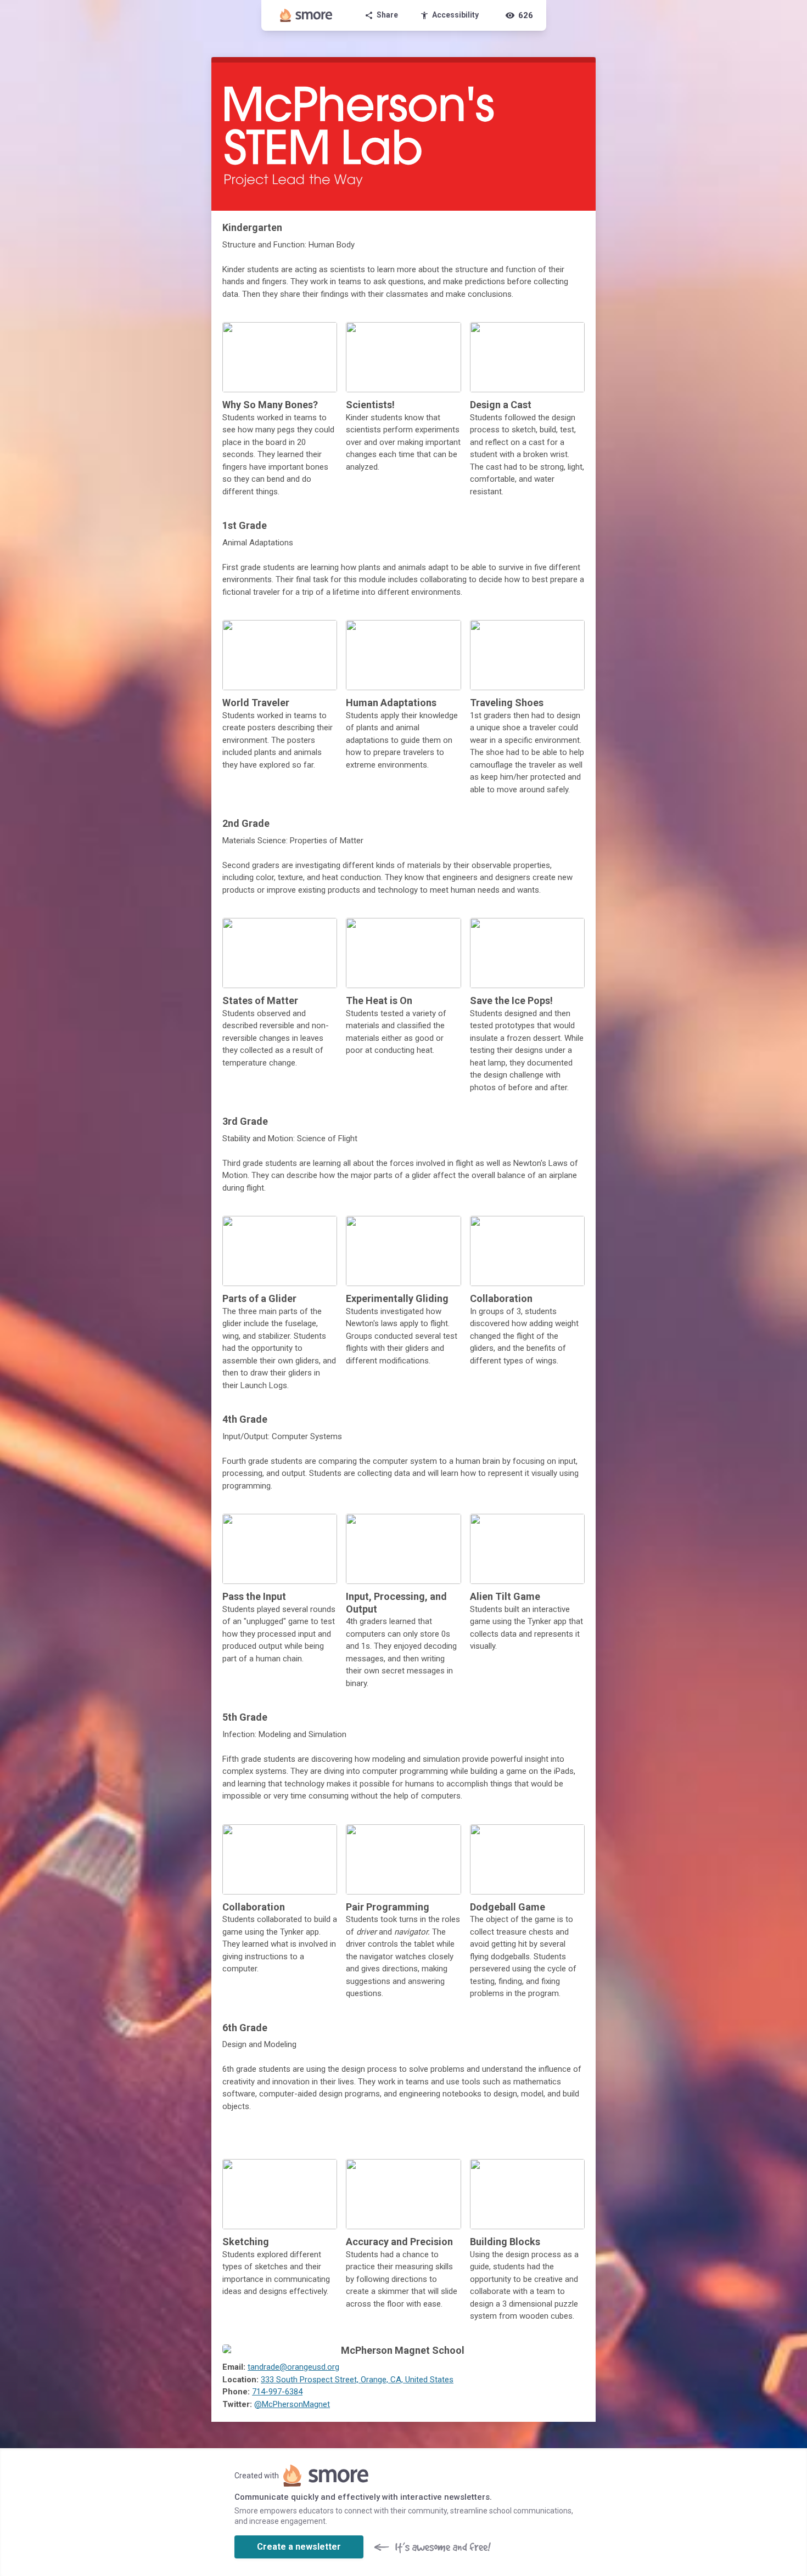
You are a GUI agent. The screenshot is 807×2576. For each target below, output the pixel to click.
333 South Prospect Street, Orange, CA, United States (357, 2380)
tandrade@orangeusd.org (293, 2367)
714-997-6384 (277, 2392)
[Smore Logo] (306, 15)
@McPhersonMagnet (292, 2404)
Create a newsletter (299, 2547)
